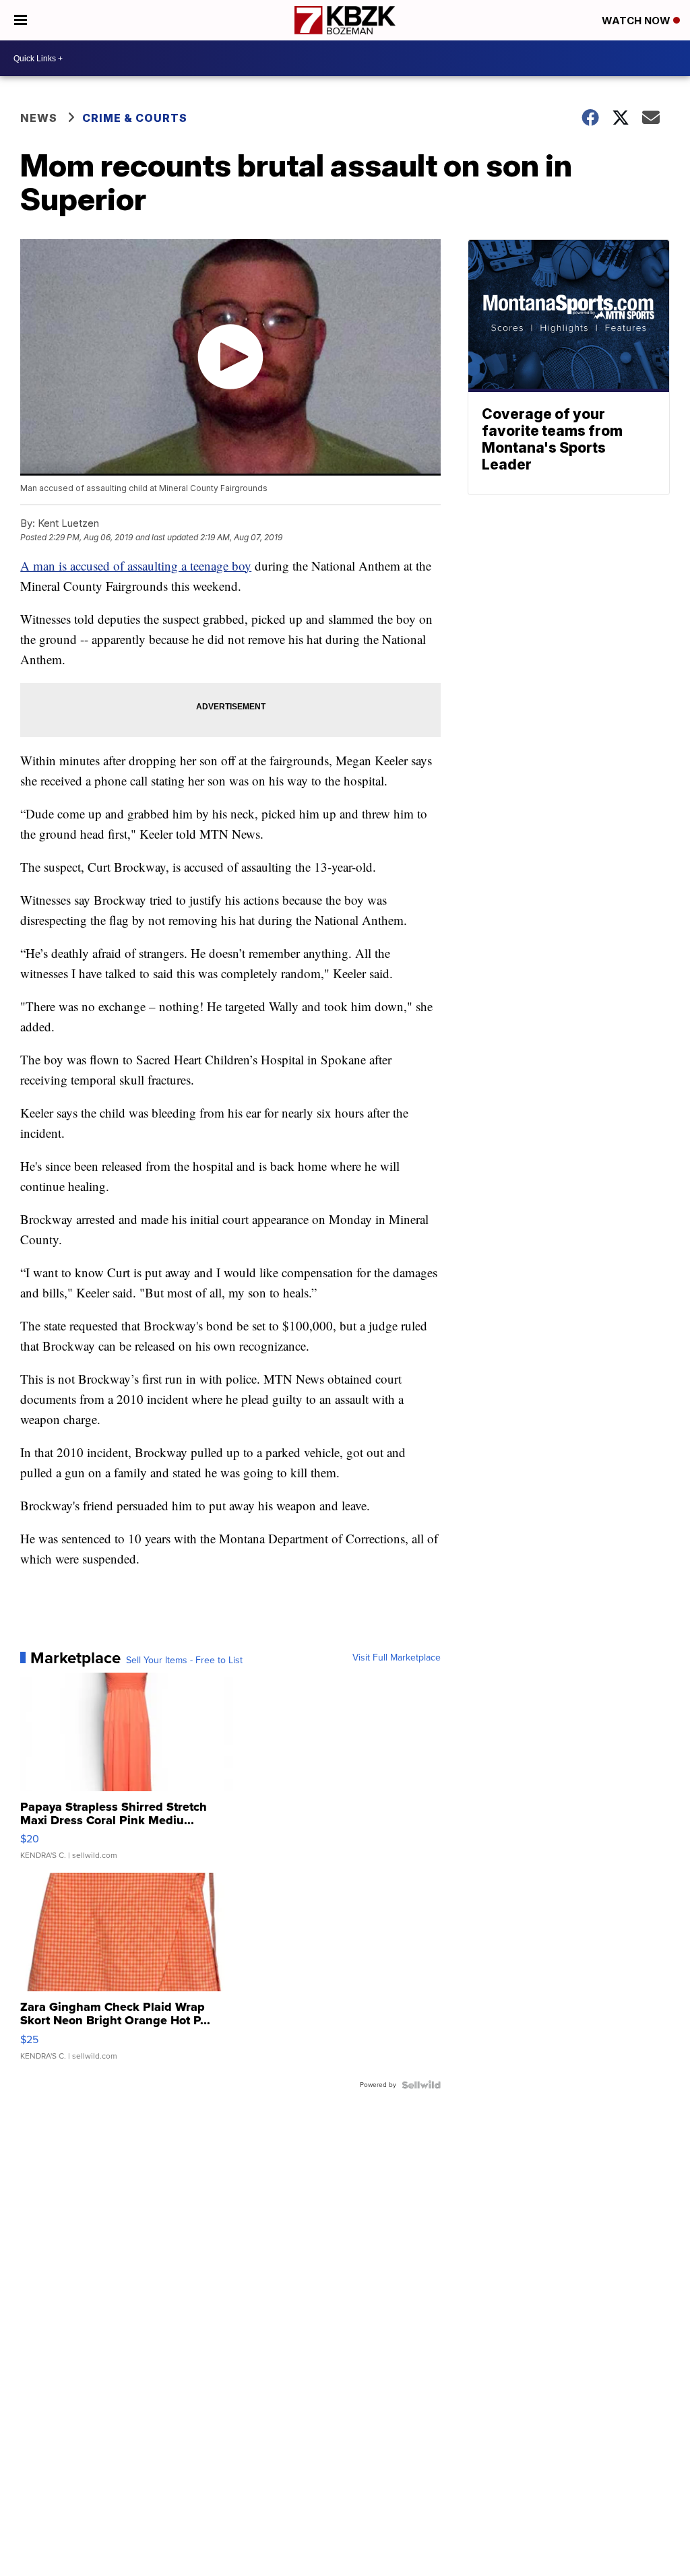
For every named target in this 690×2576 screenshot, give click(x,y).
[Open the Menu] (21, 20)
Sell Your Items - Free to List (184, 1661)
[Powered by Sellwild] (421, 2085)
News (39, 118)
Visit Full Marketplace (397, 1658)
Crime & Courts (135, 118)
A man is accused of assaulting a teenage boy (136, 566)
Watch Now (637, 21)
